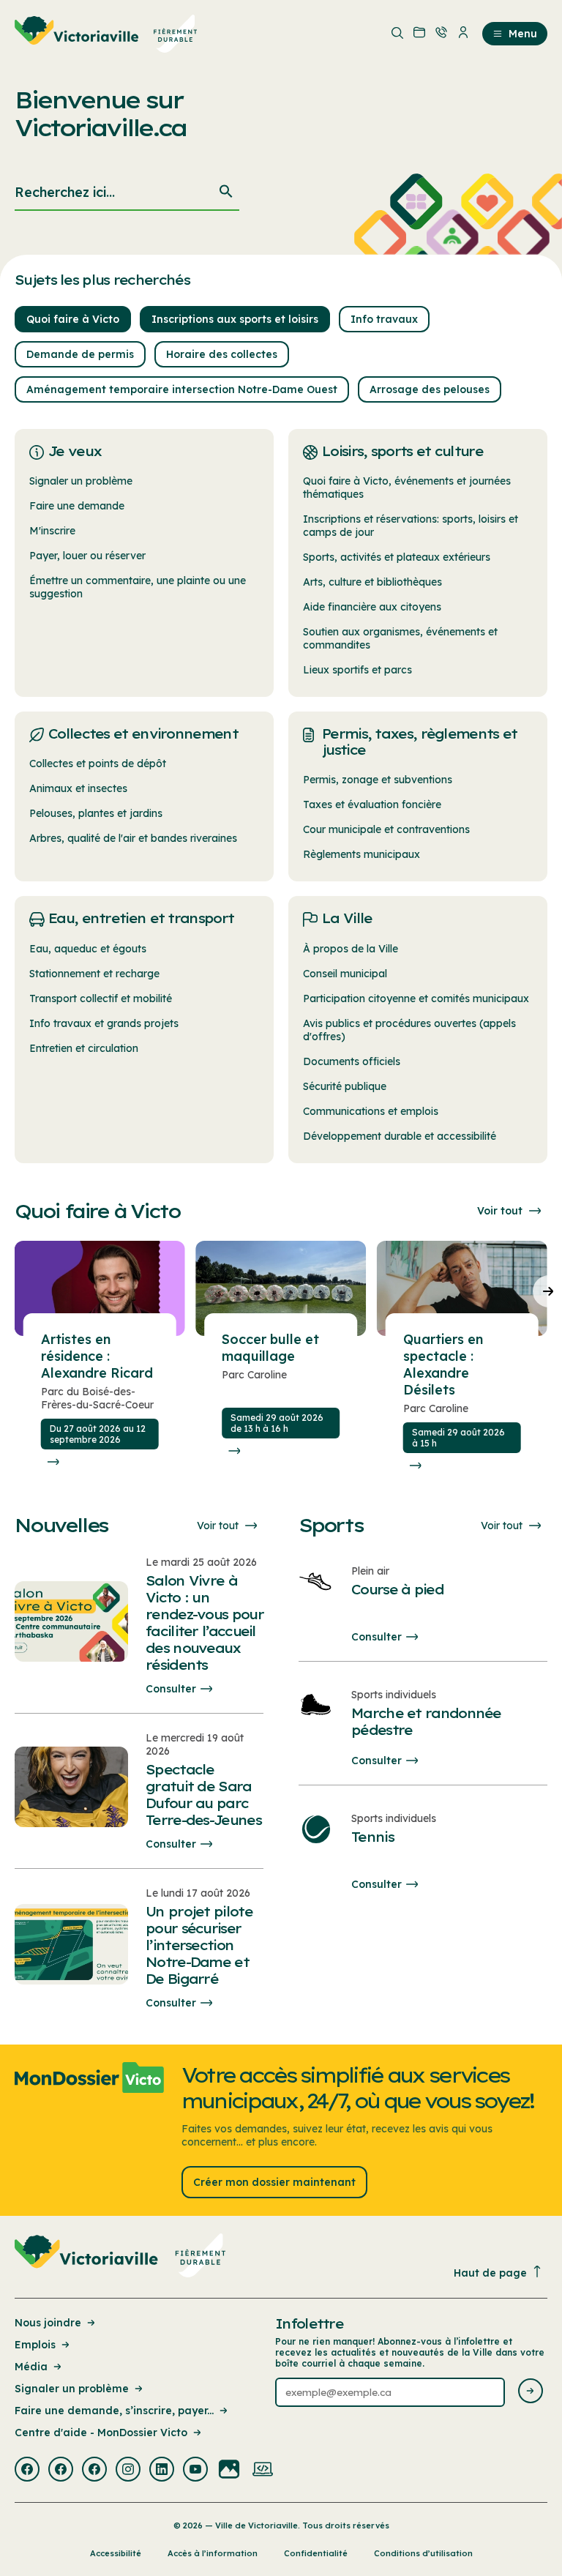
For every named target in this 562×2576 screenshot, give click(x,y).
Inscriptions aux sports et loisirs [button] (235, 319)
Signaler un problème (81, 481)
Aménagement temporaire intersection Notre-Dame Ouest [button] (182, 389)
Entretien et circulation (84, 1048)
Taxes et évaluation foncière (372, 804)
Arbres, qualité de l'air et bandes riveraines (133, 838)
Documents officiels (352, 1061)
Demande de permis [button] (80, 354)
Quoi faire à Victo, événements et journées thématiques (407, 488)
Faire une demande (77, 506)
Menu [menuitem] (523, 34)
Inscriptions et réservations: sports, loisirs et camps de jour (411, 526)
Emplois (35, 2345)
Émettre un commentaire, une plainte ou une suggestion (138, 587)
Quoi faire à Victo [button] (73, 319)
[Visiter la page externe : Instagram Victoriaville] (128, 2471)
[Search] (226, 193)
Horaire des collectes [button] (222, 354)
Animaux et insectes (78, 788)
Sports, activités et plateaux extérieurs (397, 557)
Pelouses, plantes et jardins (96, 813)
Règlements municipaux (361, 854)
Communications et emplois (371, 1111)
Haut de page (490, 2273)
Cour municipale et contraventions (386, 829)
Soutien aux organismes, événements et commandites (400, 638)
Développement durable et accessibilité (400, 1136)
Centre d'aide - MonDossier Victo (101, 2433)
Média (31, 2367)
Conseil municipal (345, 974)
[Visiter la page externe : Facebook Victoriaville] (27, 2471)
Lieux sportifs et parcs (357, 670)
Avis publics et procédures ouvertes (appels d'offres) (409, 1030)
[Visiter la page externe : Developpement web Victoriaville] (263, 2471)
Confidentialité (316, 2553)
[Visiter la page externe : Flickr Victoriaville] (229, 2471)
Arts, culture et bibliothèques (372, 582)
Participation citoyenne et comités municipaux (416, 998)
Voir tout (500, 1211)
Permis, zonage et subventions (378, 780)
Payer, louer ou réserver (87, 556)
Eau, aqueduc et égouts (88, 949)
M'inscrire (52, 531)
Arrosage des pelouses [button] (430, 389)
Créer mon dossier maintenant (274, 2182)
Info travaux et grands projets (104, 1023)
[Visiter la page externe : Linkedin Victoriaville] (162, 2471)
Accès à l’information (213, 2553)
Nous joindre (48, 2323)
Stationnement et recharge (94, 974)
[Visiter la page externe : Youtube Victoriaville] (195, 2471)
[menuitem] (106, 34)
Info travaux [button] (384, 319)
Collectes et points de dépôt (98, 764)
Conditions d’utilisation (423, 2553)
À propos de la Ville (351, 949)
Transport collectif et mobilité (101, 998)
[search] (127, 193)
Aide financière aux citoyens (372, 607)
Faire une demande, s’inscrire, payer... (114, 2411)
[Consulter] (53, 1462)
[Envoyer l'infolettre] (531, 2392)
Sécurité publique (345, 1086)
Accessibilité (116, 2553)
